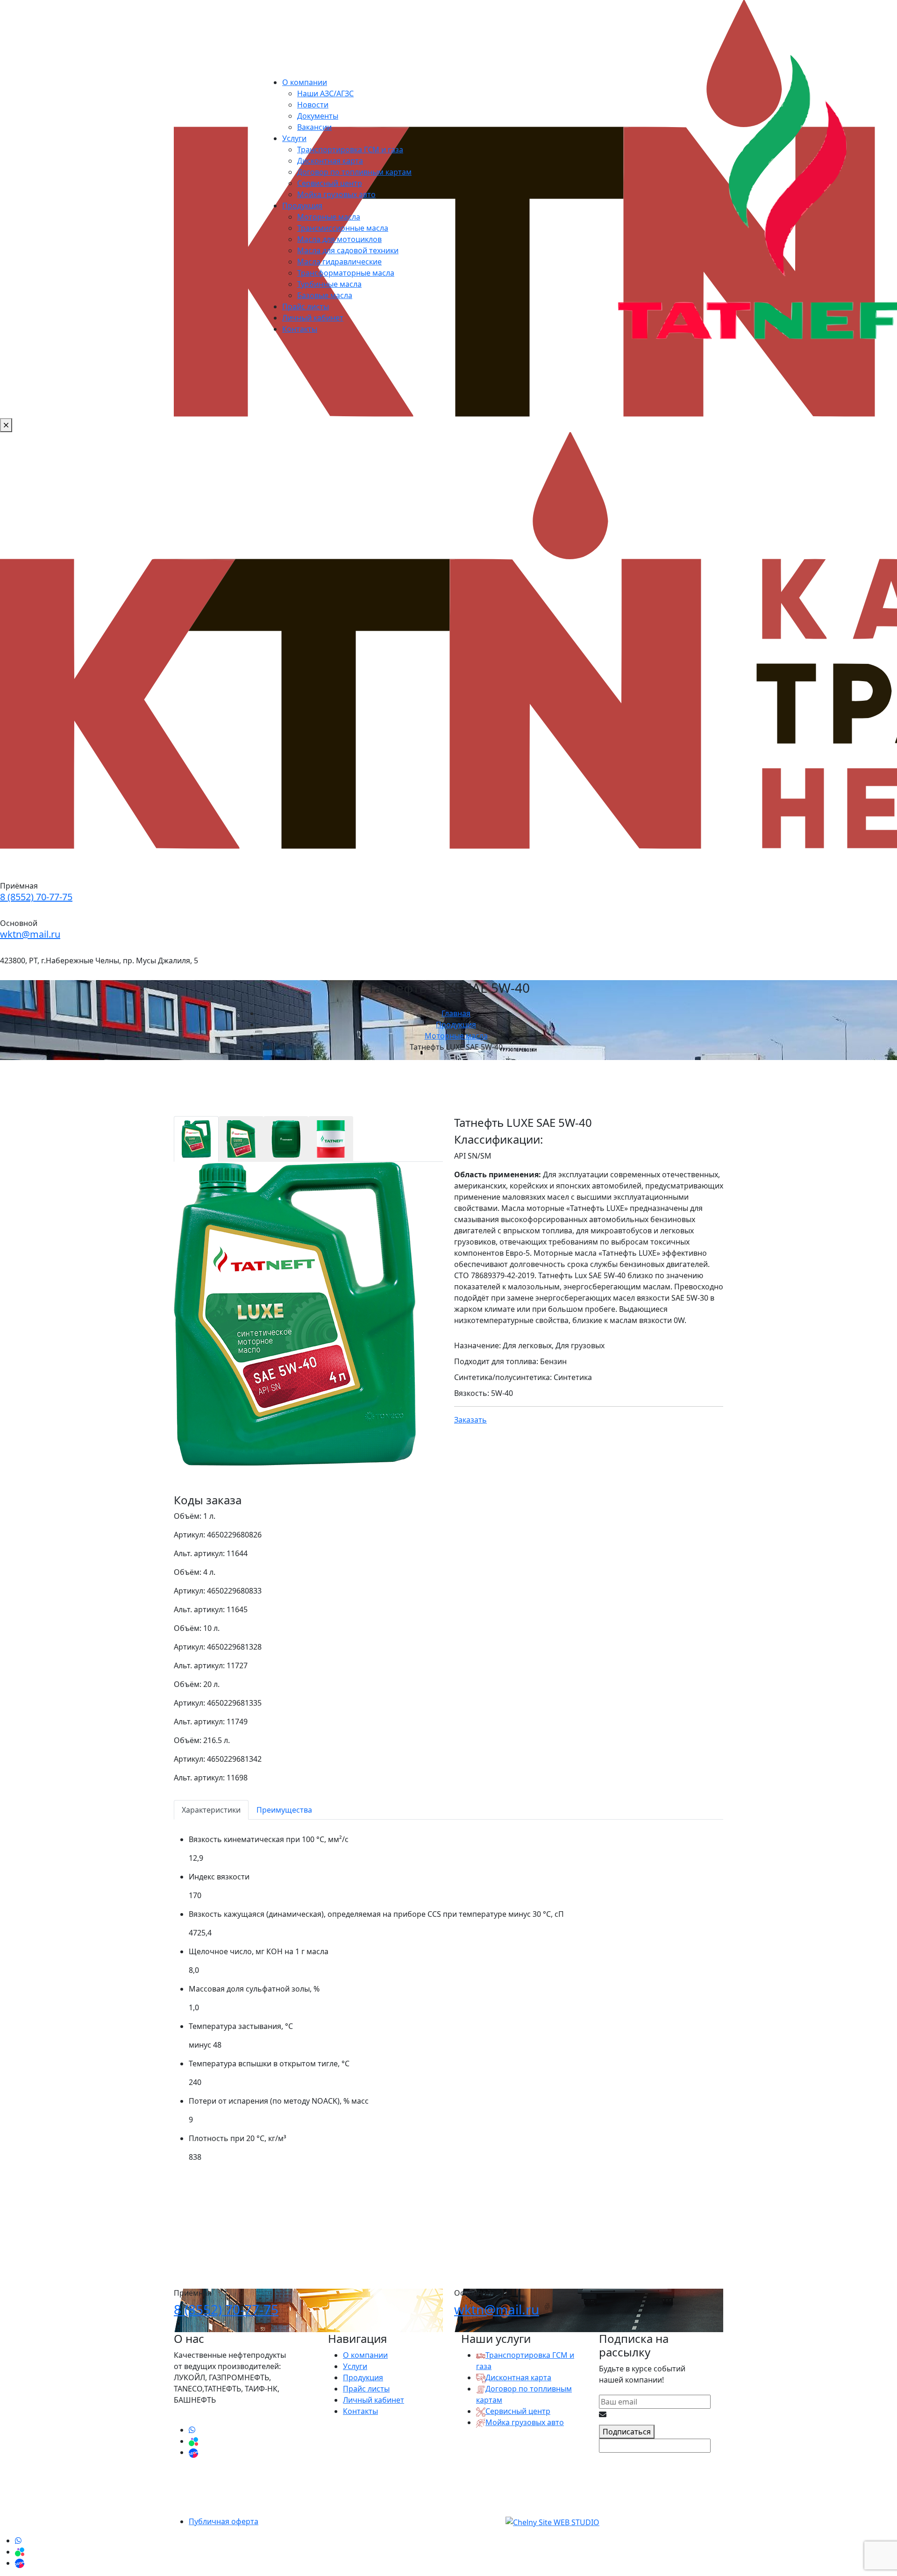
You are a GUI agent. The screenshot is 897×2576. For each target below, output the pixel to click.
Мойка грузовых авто (336, 194)
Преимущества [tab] (284, 1810)
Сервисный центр (330, 183)
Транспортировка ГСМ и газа (350, 149)
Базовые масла (325, 295)
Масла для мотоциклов (339, 239)
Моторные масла (329, 217)
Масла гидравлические (339, 262)
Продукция (302, 206)
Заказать (470, 1420)
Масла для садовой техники (348, 250)
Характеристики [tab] (211, 1810)
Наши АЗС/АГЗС (325, 93)
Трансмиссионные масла (343, 228)
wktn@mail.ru (30, 934)
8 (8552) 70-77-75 (36, 897)
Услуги (294, 138)
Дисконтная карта (330, 161)
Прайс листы (306, 306)
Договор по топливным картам (354, 172)
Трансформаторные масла (346, 273)
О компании (305, 82)
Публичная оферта (224, 2521)
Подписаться (627, 2432)
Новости (313, 105)
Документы (318, 116)
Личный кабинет (313, 318)
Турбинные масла (329, 284)
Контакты (300, 329)
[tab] (196, 1139)
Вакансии (314, 127)
